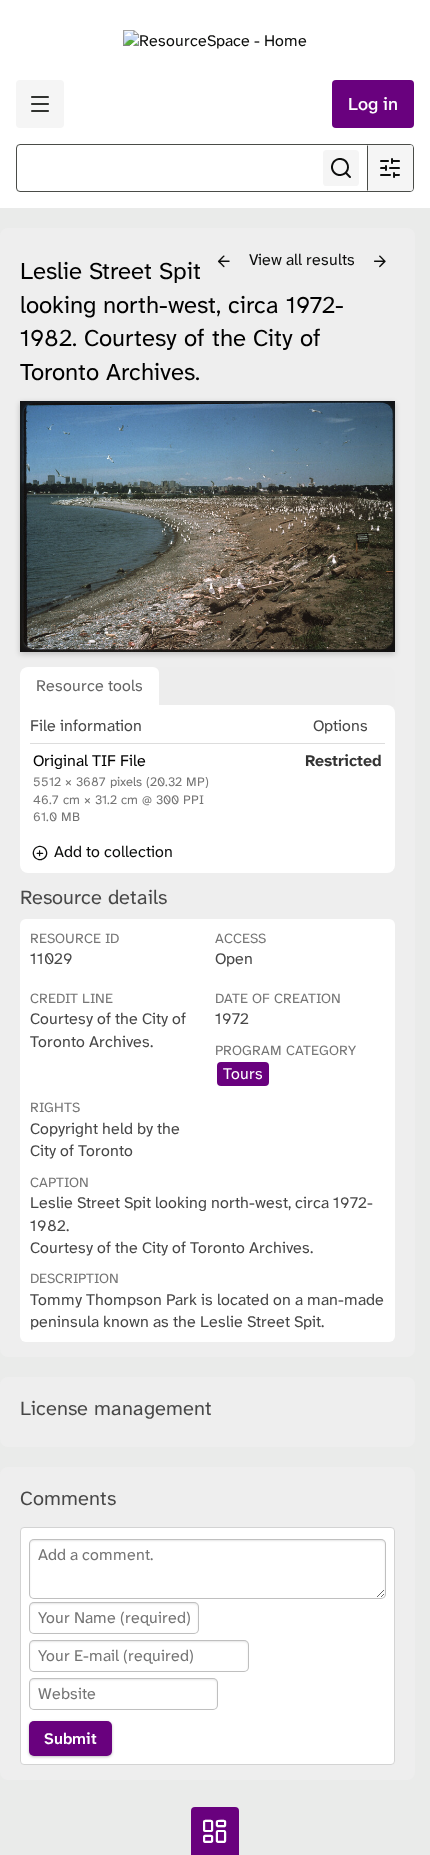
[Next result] (380, 262)
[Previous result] (224, 262)
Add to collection (111, 851)
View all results (304, 259)
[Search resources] (341, 168)
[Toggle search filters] (390, 168)
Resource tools (89, 685)
